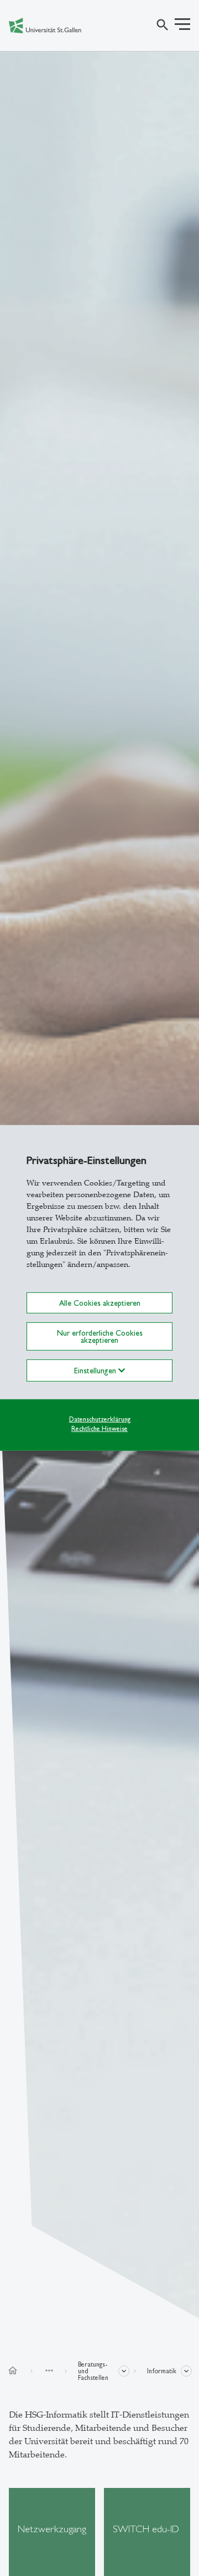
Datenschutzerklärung (100, 1419)
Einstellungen (96, 1371)
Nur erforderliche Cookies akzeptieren (100, 1336)
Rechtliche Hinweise (99, 1428)
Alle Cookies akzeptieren (100, 1303)
